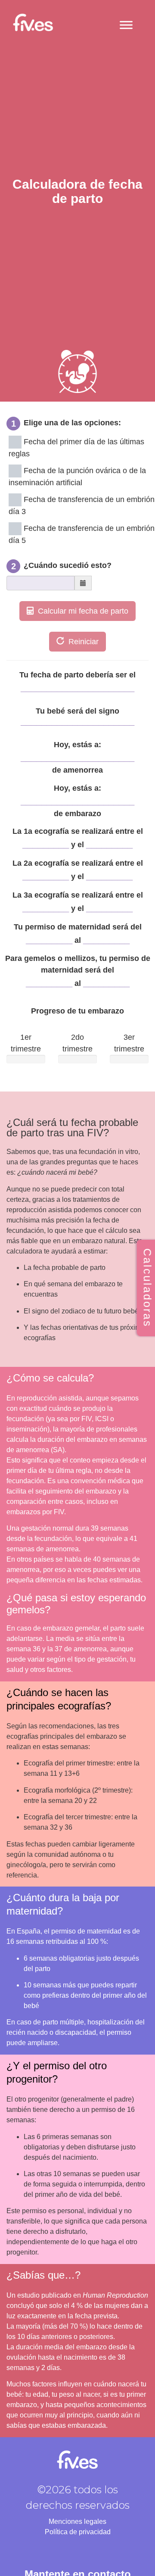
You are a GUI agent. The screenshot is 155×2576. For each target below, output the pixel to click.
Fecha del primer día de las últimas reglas (76, 448)
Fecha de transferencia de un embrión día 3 (82, 505)
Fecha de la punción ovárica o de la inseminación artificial (77, 477)
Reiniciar (81, 642)
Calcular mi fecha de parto (81, 611)
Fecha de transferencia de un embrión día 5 (82, 534)
